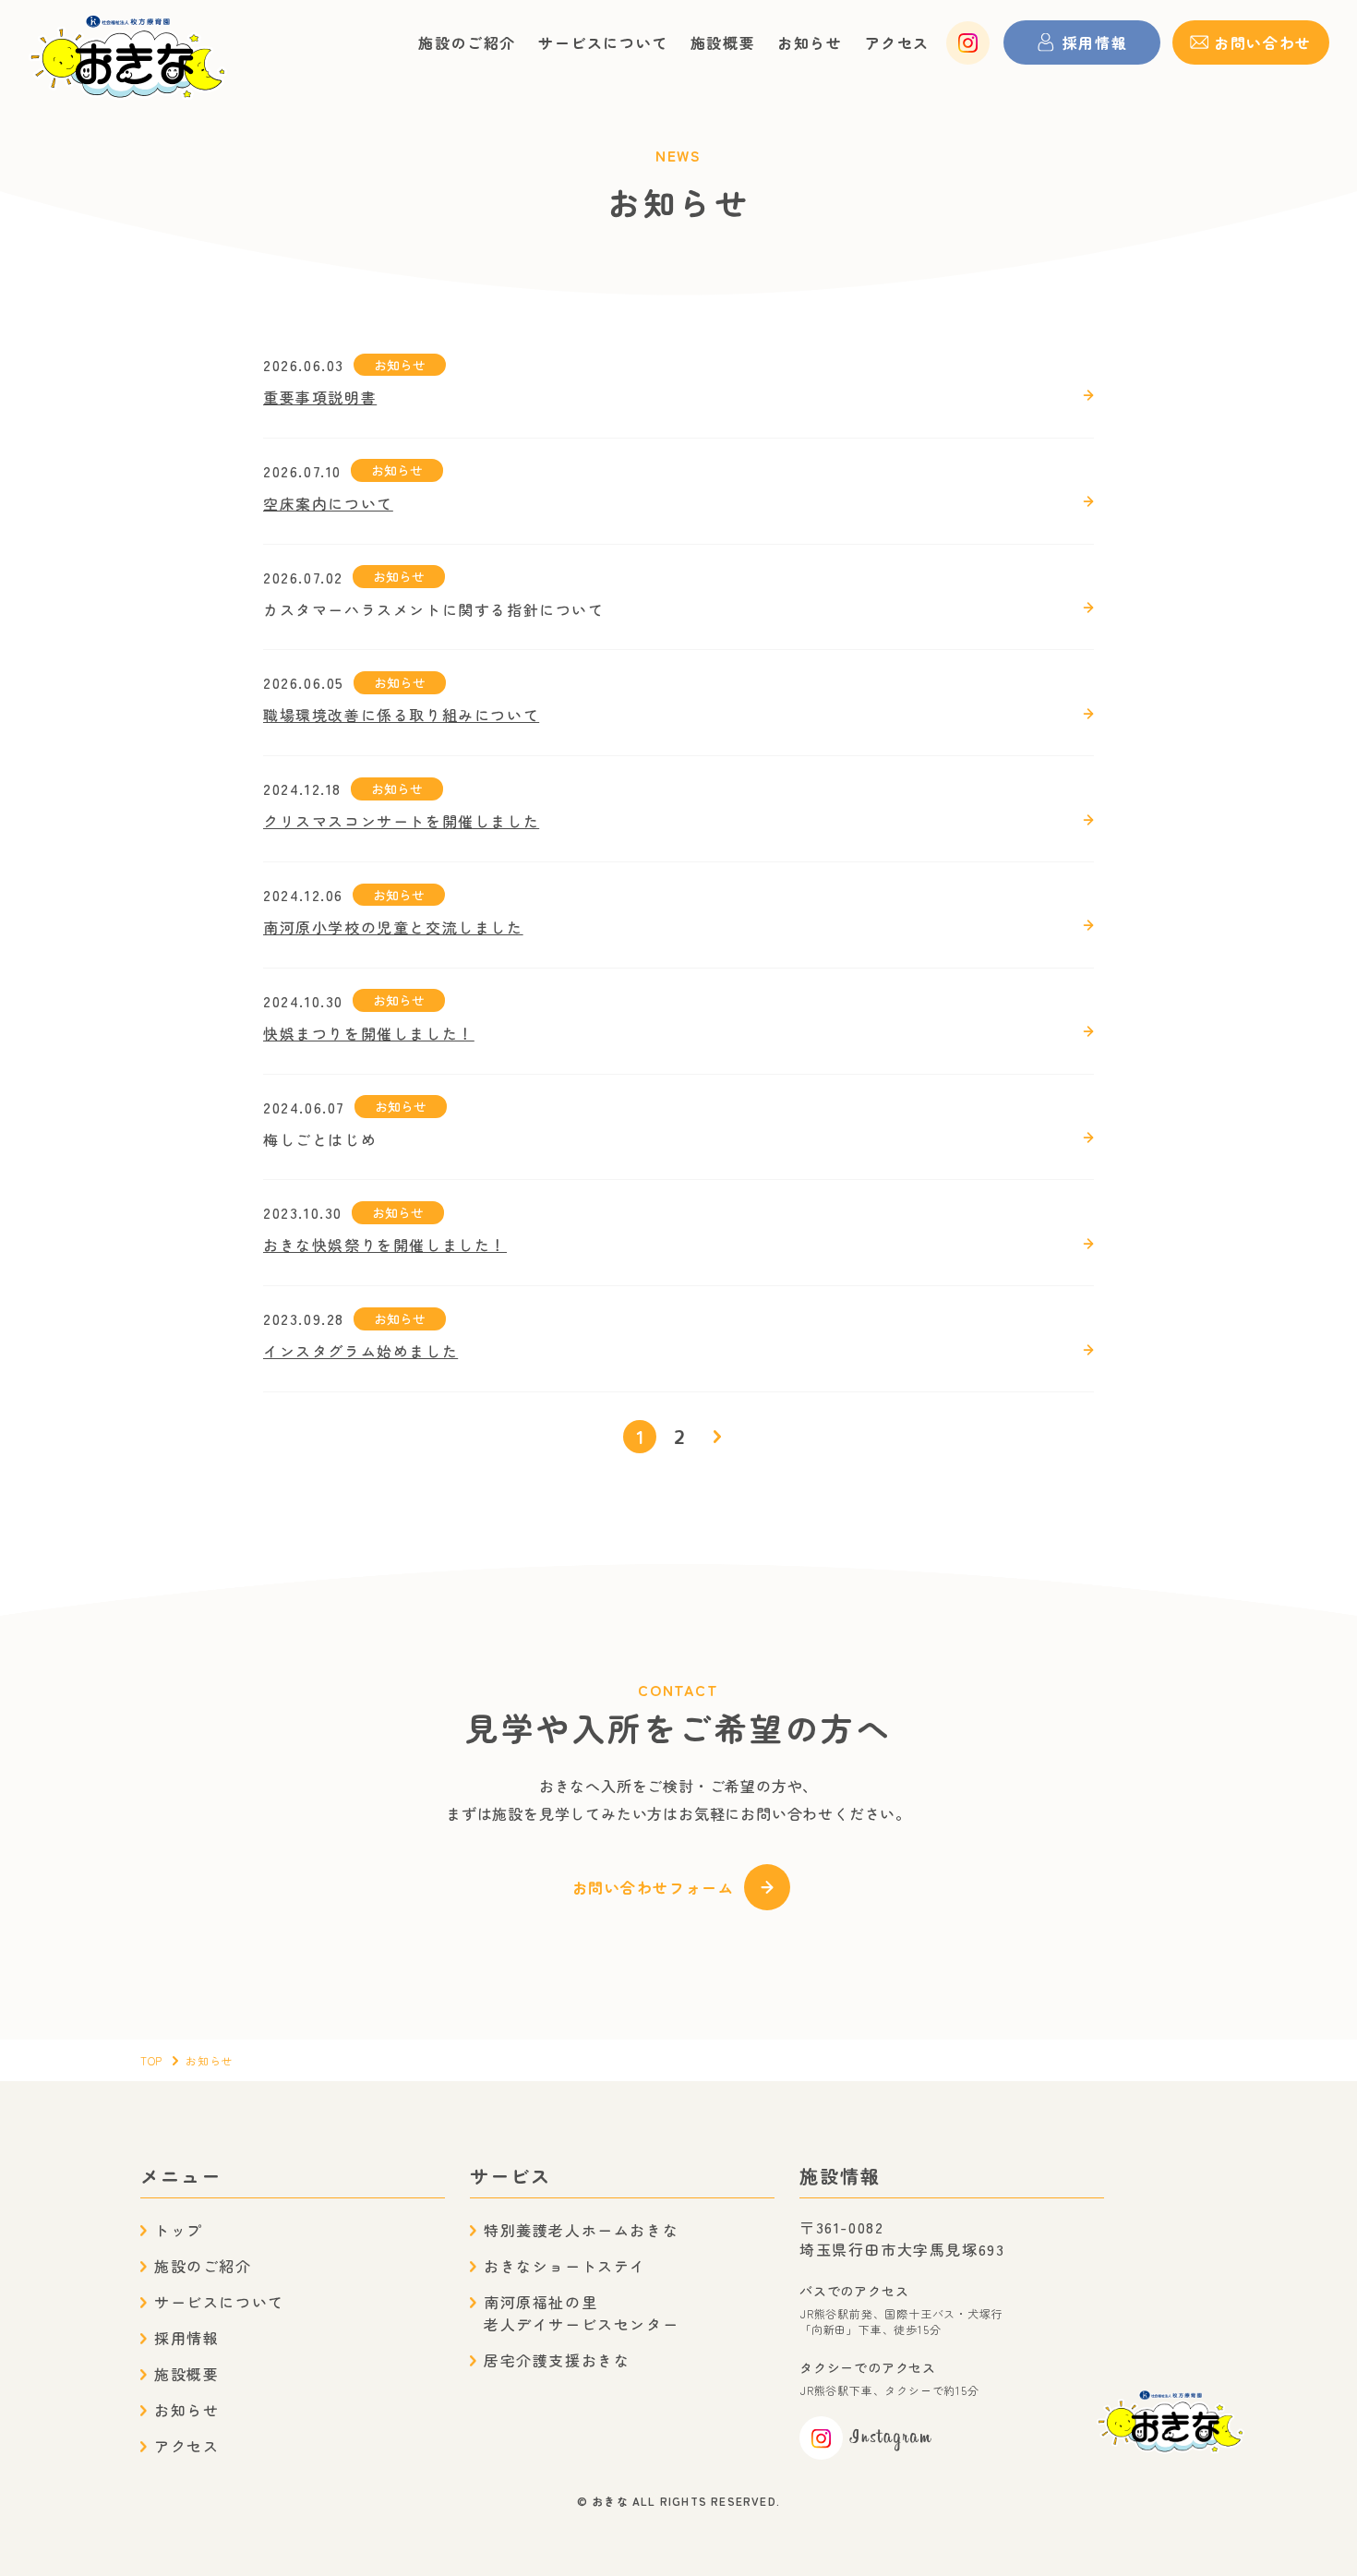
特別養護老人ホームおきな (581, 2230)
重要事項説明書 (320, 397)
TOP (151, 2060)
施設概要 (723, 42)
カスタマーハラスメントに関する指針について (434, 609)
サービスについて (603, 42)
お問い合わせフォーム (654, 1887)
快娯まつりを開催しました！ (369, 1033)
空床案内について (328, 503)
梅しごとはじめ (320, 1139)
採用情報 (186, 2338)
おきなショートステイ (565, 2266)
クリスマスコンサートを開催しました (401, 821)
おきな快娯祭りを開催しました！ (385, 1245)
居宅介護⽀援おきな (557, 2360)
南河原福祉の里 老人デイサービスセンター (581, 2313)
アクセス (897, 42)
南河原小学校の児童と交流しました (393, 927)
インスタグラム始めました (360, 1351)
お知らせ (810, 42)
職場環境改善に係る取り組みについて (401, 715)
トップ (179, 2230)
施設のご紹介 (467, 42)
